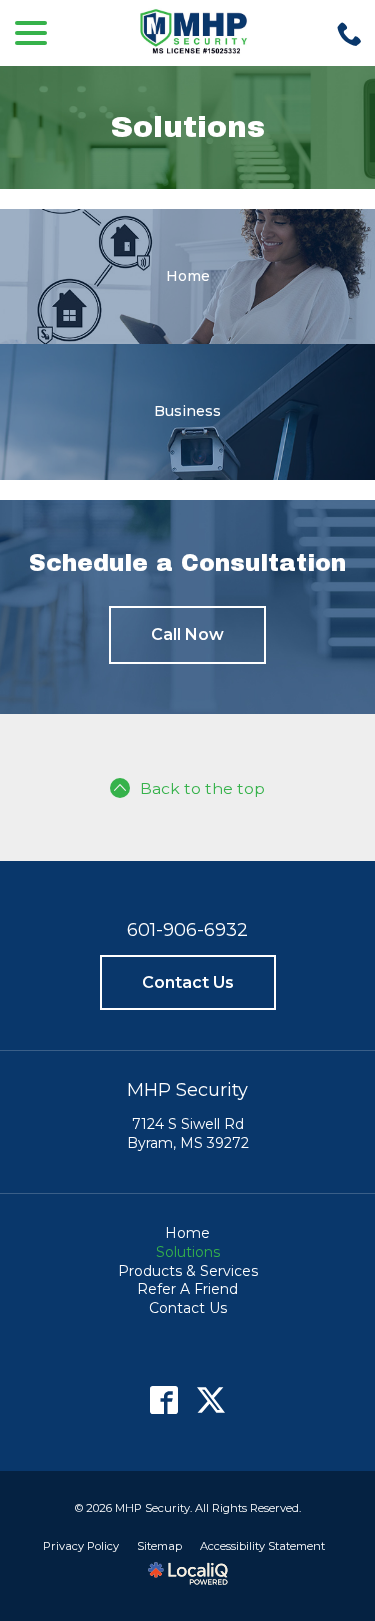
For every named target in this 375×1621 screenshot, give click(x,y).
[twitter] (211, 1399)
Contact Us (188, 982)
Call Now (187, 634)
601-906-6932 (187, 930)
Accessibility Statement (262, 1546)
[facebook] (164, 1399)
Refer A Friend (187, 1289)
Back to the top (202, 788)
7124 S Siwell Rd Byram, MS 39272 (188, 1133)
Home (187, 1233)
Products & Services (188, 1271)
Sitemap (159, 1546)
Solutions (188, 127)
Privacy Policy (81, 1546)
